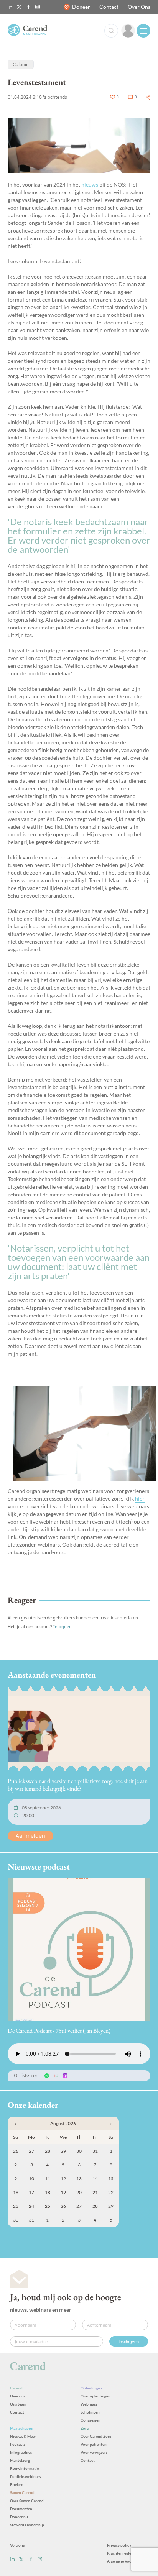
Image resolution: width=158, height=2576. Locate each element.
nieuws (90, 184)
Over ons (18, 2396)
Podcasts (18, 2444)
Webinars (89, 2404)
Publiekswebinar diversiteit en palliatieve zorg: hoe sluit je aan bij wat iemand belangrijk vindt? (78, 1785)
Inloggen (63, 1626)
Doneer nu (19, 2517)
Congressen (91, 2420)
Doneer (81, 7)
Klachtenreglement (123, 2553)
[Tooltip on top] (148, 97)
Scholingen (90, 2412)
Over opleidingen (95, 2396)
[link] (128, 31)
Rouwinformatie (24, 2468)
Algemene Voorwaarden (128, 2561)
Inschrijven (129, 2341)
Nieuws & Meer (23, 2436)
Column (21, 64)
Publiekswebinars (25, 2476)
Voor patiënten (94, 2444)
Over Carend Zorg (96, 2436)
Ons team (18, 2404)
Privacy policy (119, 2545)
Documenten (21, 2509)
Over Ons (139, 7)
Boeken (17, 2484)
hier (140, 1499)
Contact (109, 7)
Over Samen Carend (27, 2501)
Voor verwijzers (94, 2452)
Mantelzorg (20, 2460)
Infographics (21, 2452)
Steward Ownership (27, 2525)
